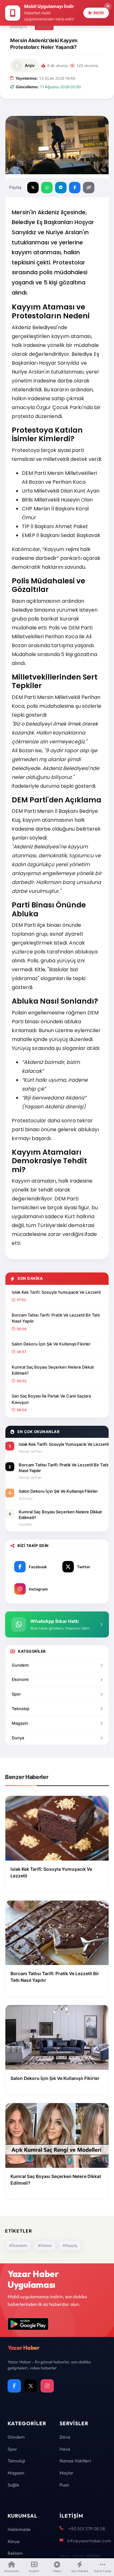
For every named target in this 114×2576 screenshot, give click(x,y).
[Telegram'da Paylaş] (61, 188)
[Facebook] (14, 2386)
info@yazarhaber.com (89, 2541)
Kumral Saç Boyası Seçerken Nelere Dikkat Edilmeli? (53, 1370)
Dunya (18, 1738)
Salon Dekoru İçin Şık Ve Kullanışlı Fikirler (51, 1344)
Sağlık (13, 2485)
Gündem (16, 2437)
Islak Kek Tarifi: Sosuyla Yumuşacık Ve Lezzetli (56, 1292)
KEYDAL (93, 2556)
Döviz (65, 2437)
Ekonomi (20, 1679)
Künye (14, 2541)
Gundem (20, 1665)
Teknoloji (20, 1709)
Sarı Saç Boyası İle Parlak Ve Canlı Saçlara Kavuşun (51, 1399)
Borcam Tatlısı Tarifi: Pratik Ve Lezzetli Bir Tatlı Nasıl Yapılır (56, 1318)
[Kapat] (108, 6)
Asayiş (44, 26)
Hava (65, 2449)
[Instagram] (47, 2386)
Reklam (15, 2553)
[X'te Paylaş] (33, 188)
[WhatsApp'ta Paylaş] (47, 188)
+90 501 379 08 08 (87, 2529)
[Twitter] (31, 2386)
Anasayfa (19, 27)
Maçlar (66, 2473)
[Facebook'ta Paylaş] (75, 188)
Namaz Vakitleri (75, 2461)
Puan (64, 2485)
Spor (16, 1694)
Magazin (20, 1723)
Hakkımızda (19, 2529)
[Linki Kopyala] (89, 188)
